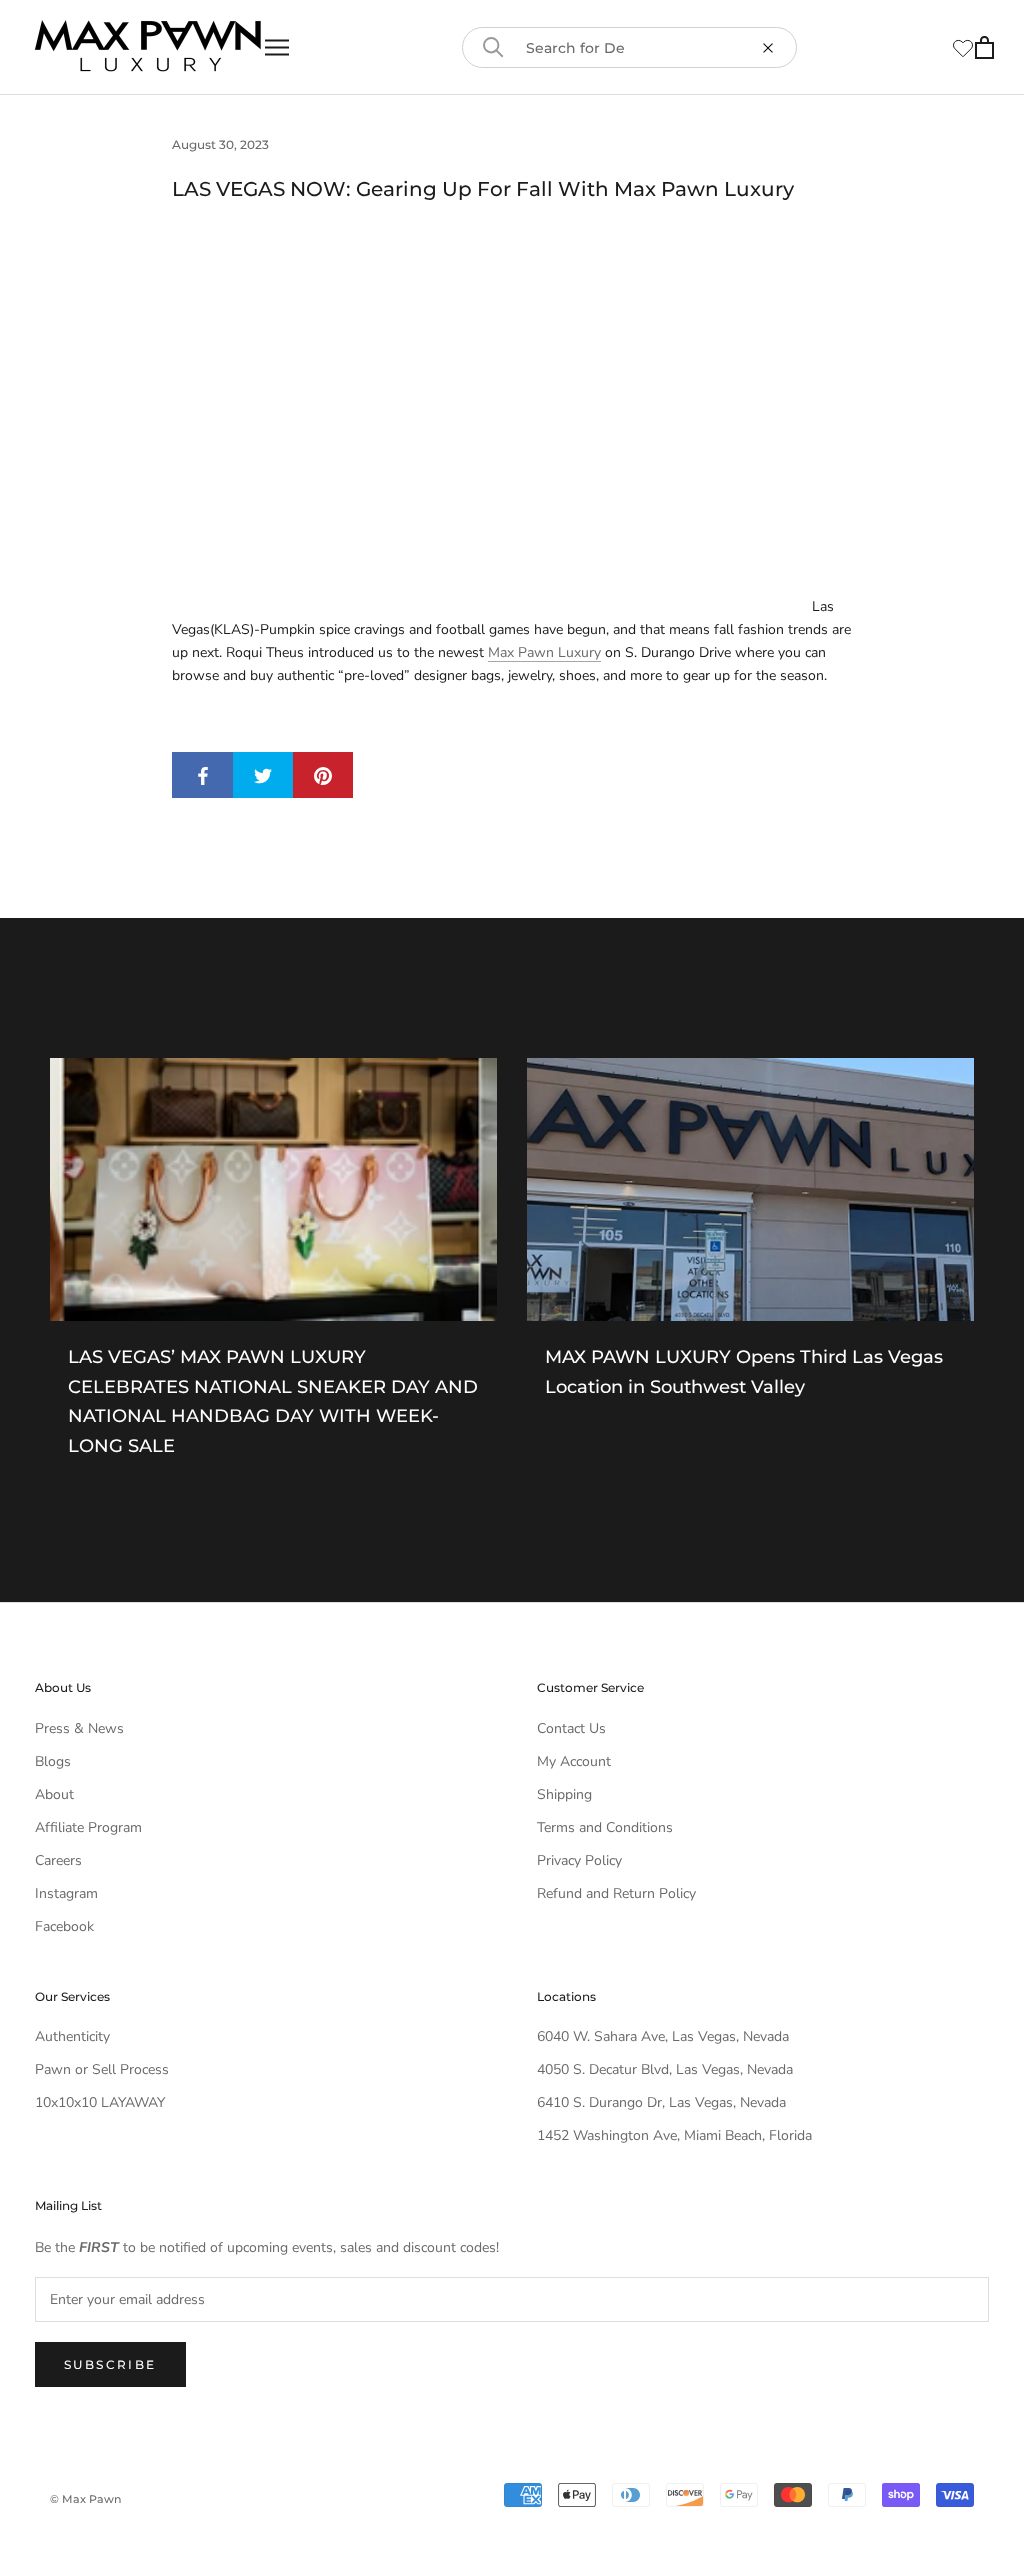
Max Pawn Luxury (544, 652)
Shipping (564, 1794)
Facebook (64, 1926)
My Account (574, 1761)
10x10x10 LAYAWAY (100, 2102)
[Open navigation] (277, 47)
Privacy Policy (579, 1860)
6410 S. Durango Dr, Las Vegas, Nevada (661, 2102)
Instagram (66, 1893)
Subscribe (110, 2364)
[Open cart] (984, 47)
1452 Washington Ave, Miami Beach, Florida (674, 2135)
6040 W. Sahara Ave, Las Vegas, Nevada (663, 2036)
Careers (58, 1860)
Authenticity (72, 2036)
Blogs (53, 1761)
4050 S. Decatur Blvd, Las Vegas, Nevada (665, 2069)
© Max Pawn (85, 2499)
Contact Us (571, 1728)
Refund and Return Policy (616, 1893)
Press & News (79, 1728)
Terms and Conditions (605, 1827)
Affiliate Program (88, 1827)
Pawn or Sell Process (102, 2069)
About (54, 1794)
